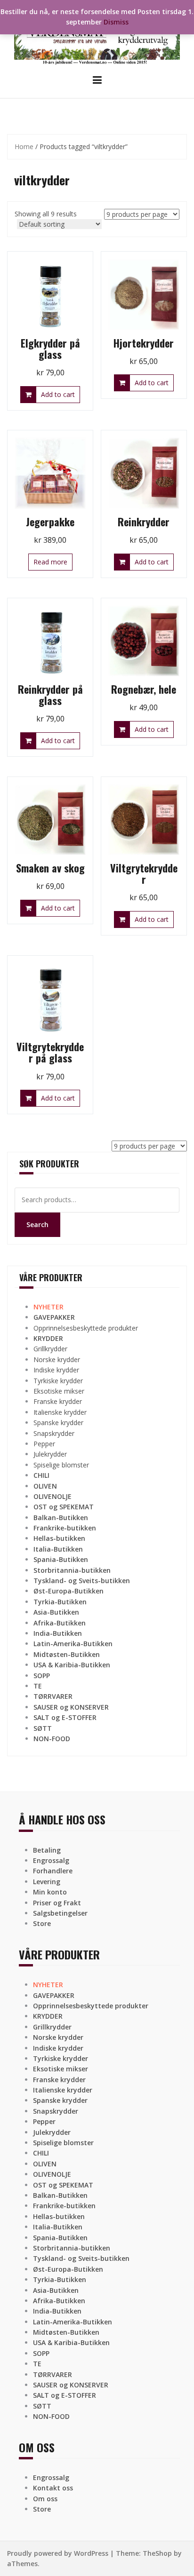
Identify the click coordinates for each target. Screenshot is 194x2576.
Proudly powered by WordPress (58, 2553)
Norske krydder (57, 1359)
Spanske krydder (58, 1423)
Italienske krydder (60, 1412)
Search (37, 1225)
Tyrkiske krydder (58, 1381)
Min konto (50, 1892)
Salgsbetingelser (60, 1913)
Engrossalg (51, 1860)
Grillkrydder (50, 1349)
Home (24, 147)
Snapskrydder (54, 1433)
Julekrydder (50, 1454)
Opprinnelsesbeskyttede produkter (86, 1328)
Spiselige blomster (61, 1465)
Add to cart (58, 394)
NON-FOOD (52, 1739)
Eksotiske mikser (59, 1391)
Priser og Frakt (57, 1903)
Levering (47, 1882)
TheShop (157, 2553)
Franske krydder (58, 1401)
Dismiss (116, 22)
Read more (50, 562)
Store (42, 1923)
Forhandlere (53, 1871)
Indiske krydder (56, 1370)
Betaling (47, 1850)
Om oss (45, 2499)
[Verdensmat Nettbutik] (97, 36)
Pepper (44, 1444)
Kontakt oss (53, 2488)
